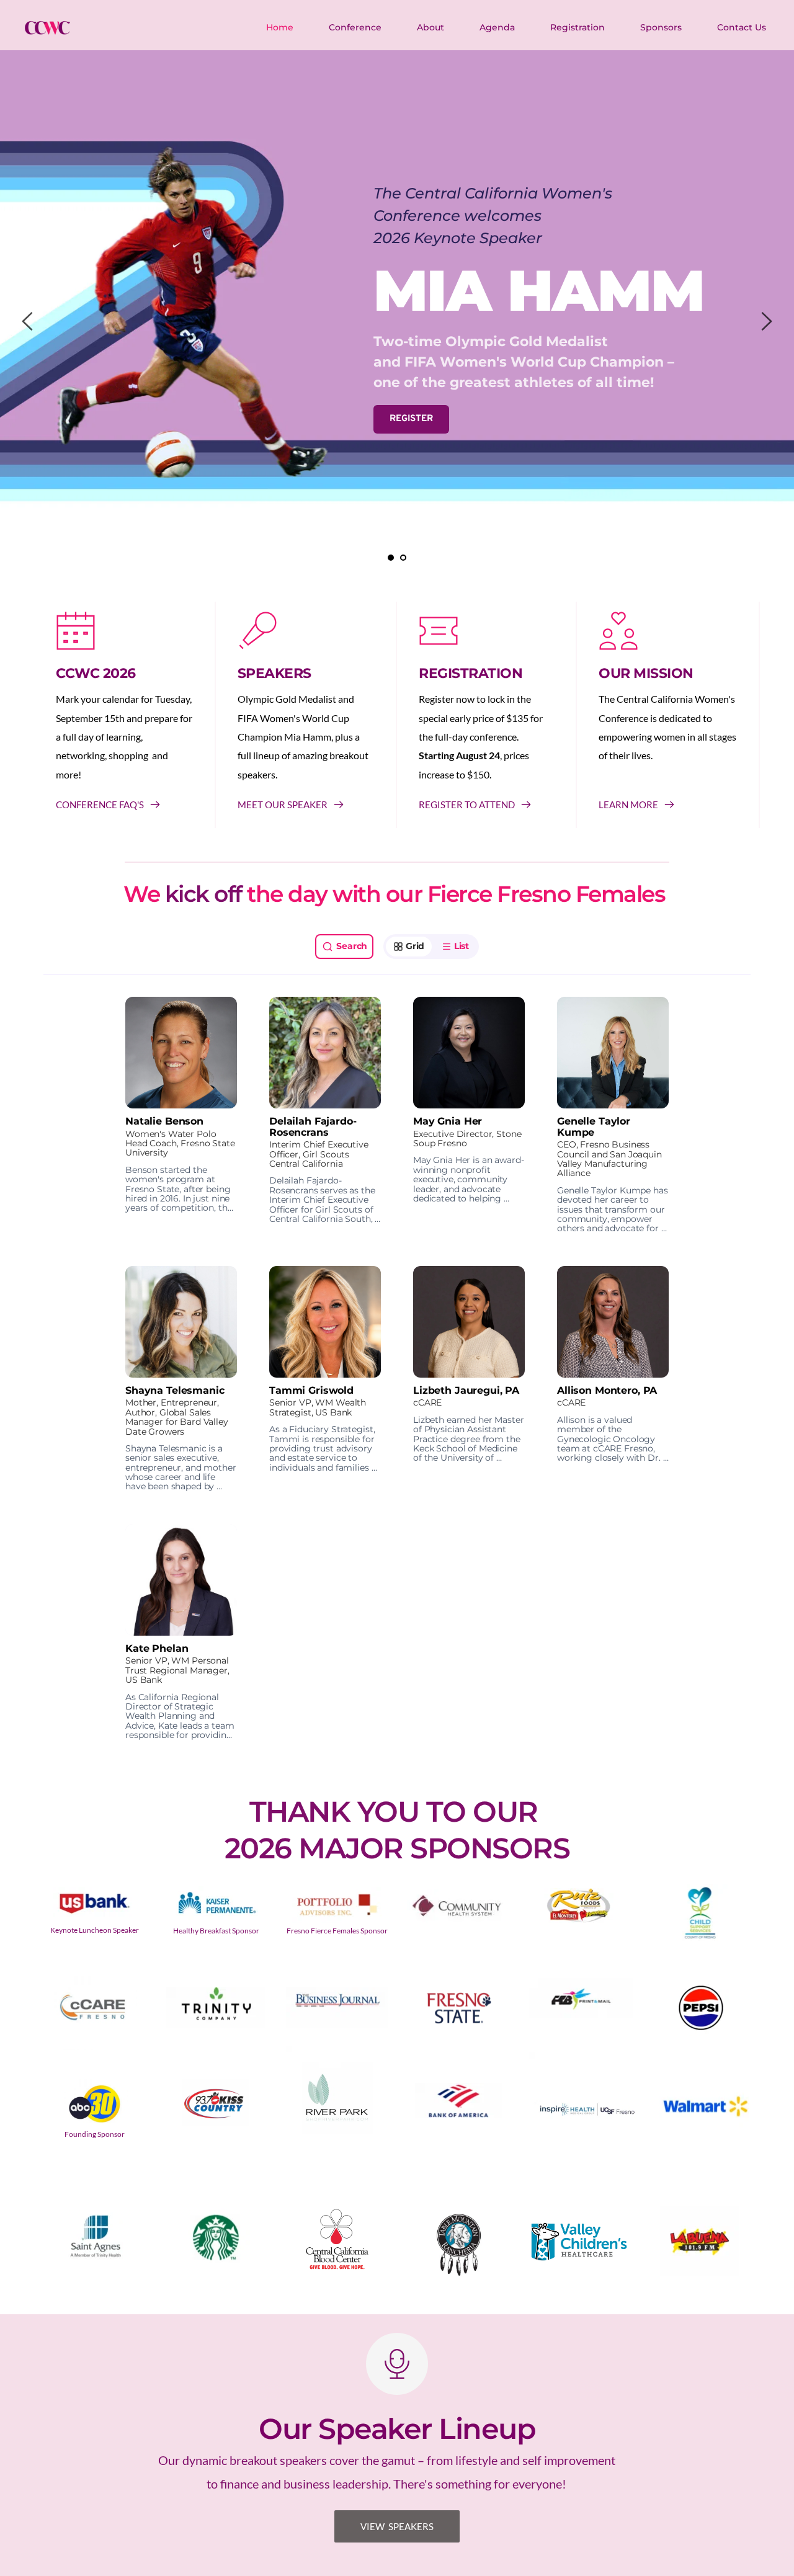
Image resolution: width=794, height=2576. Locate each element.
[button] (181, 1115)
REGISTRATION (471, 673)
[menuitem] (280, 27)
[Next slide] (766, 321)
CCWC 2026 (96, 673)
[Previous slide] (28, 321)
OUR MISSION (646, 673)
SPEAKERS (274, 673)
